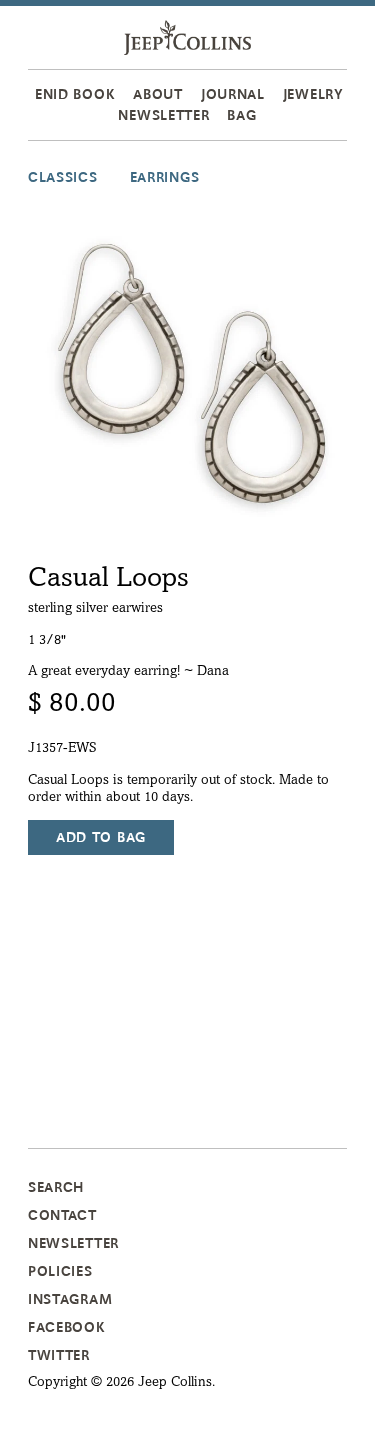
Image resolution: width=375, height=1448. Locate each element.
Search (56, 1187)
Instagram (70, 1299)
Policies (60, 1271)
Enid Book (75, 94)
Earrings (165, 177)
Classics (63, 177)
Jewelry (313, 94)
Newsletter (163, 115)
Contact (62, 1215)
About (158, 94)
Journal (233, 94)
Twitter (59, 1355)
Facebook (67, 1327)
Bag (241, 115)
